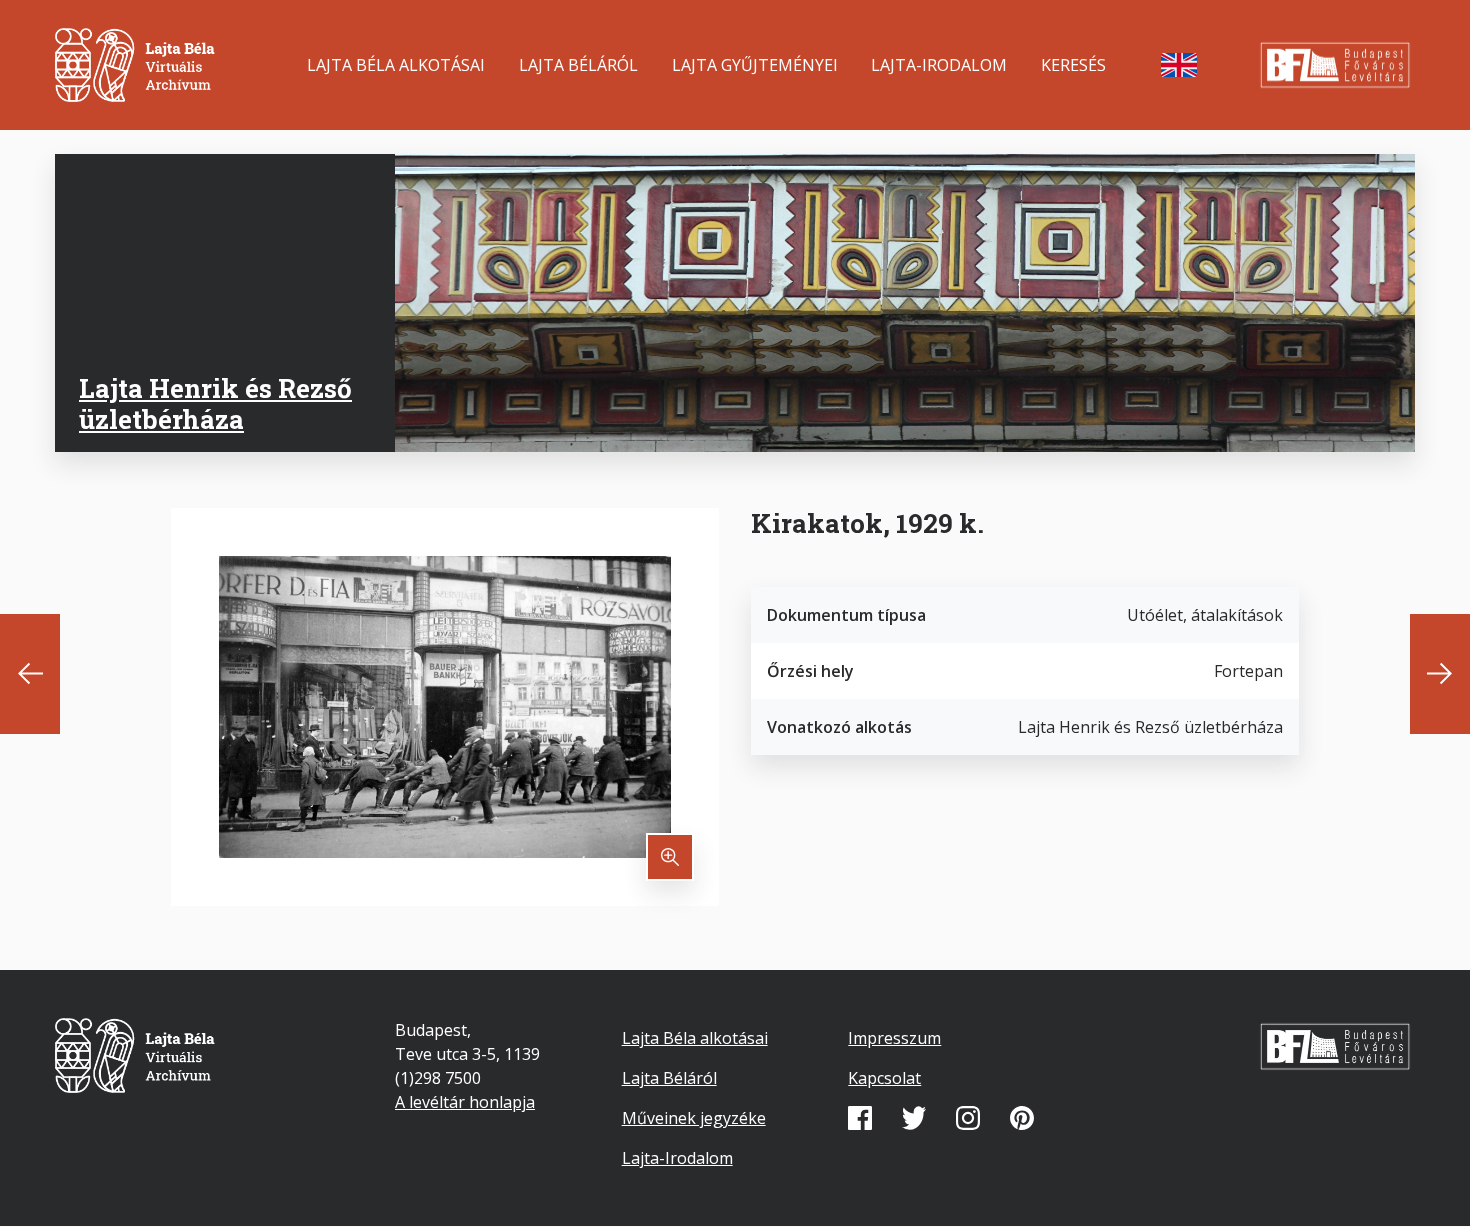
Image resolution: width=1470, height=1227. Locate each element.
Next (1440, 674)
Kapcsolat (884, 1078)
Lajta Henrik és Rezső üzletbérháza (215, 403)
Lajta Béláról (578, 65)
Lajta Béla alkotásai (396, 65)
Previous (30, 674)
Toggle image (670, 857)
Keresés (1073, 65)
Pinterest (1022, 1118)
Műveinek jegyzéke (694, 1118)
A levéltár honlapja (465, 1102)
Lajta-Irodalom (939, 65)
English (1179, 65)
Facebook (860, 1118)
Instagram (968, 1118)
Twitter (914, 1118)
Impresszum (894, 1038)
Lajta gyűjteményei (755, 65)
